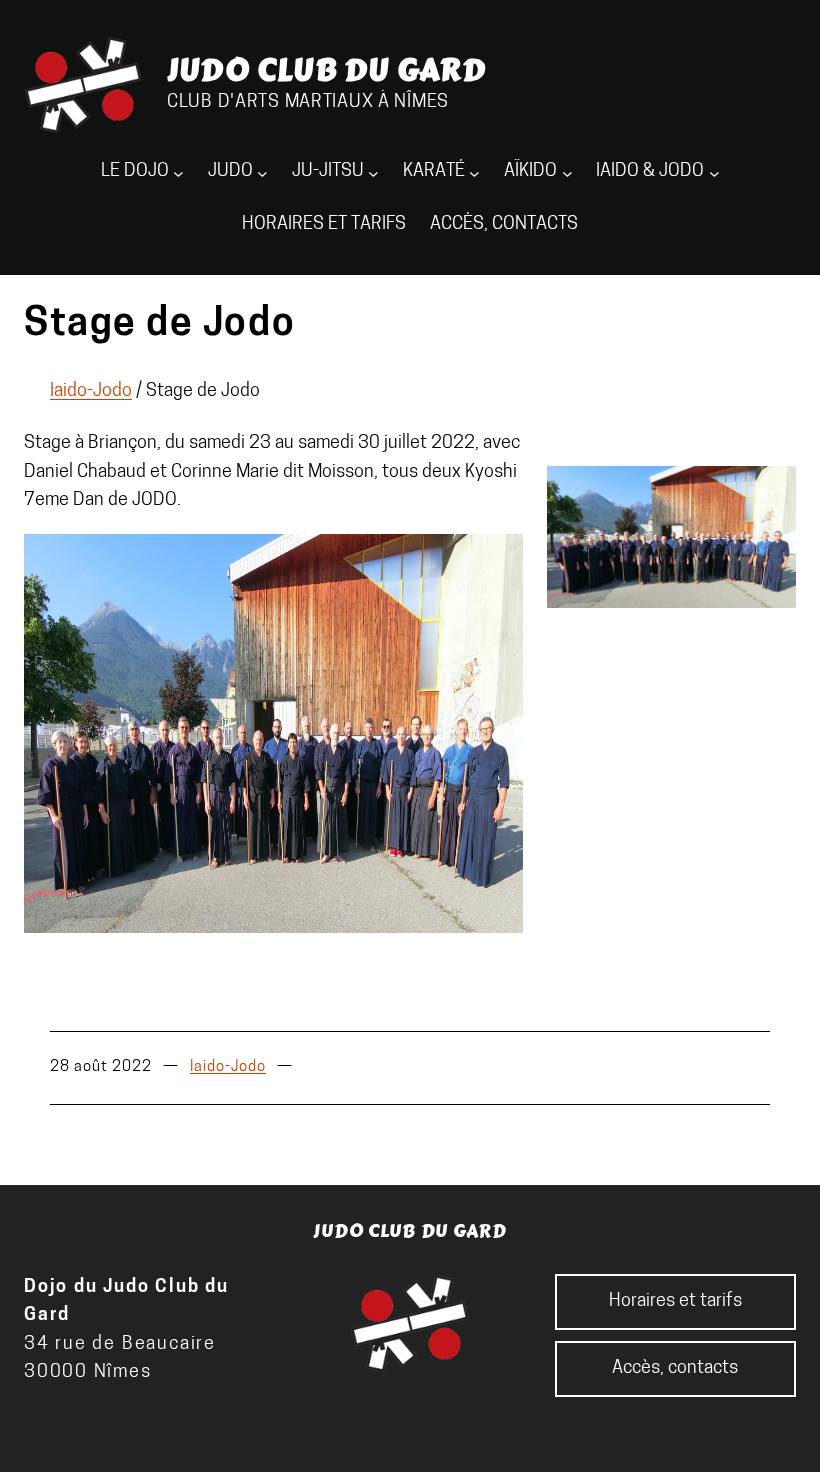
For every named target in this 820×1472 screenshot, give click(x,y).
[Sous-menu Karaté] (474, 172)
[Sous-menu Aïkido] (567, 172)
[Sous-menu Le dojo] (178, 172)
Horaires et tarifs (324, 224)
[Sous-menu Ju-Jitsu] (373, 172)
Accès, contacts (504, 224)
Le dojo (135, 171)
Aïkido (530, 171)
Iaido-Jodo (91, 391)
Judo (230, 171)
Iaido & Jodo (650, 171)
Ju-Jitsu (328, 171)
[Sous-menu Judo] (262, 172)
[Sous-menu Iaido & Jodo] (714, 172)
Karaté (434, 171)
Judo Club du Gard (326, 70)
